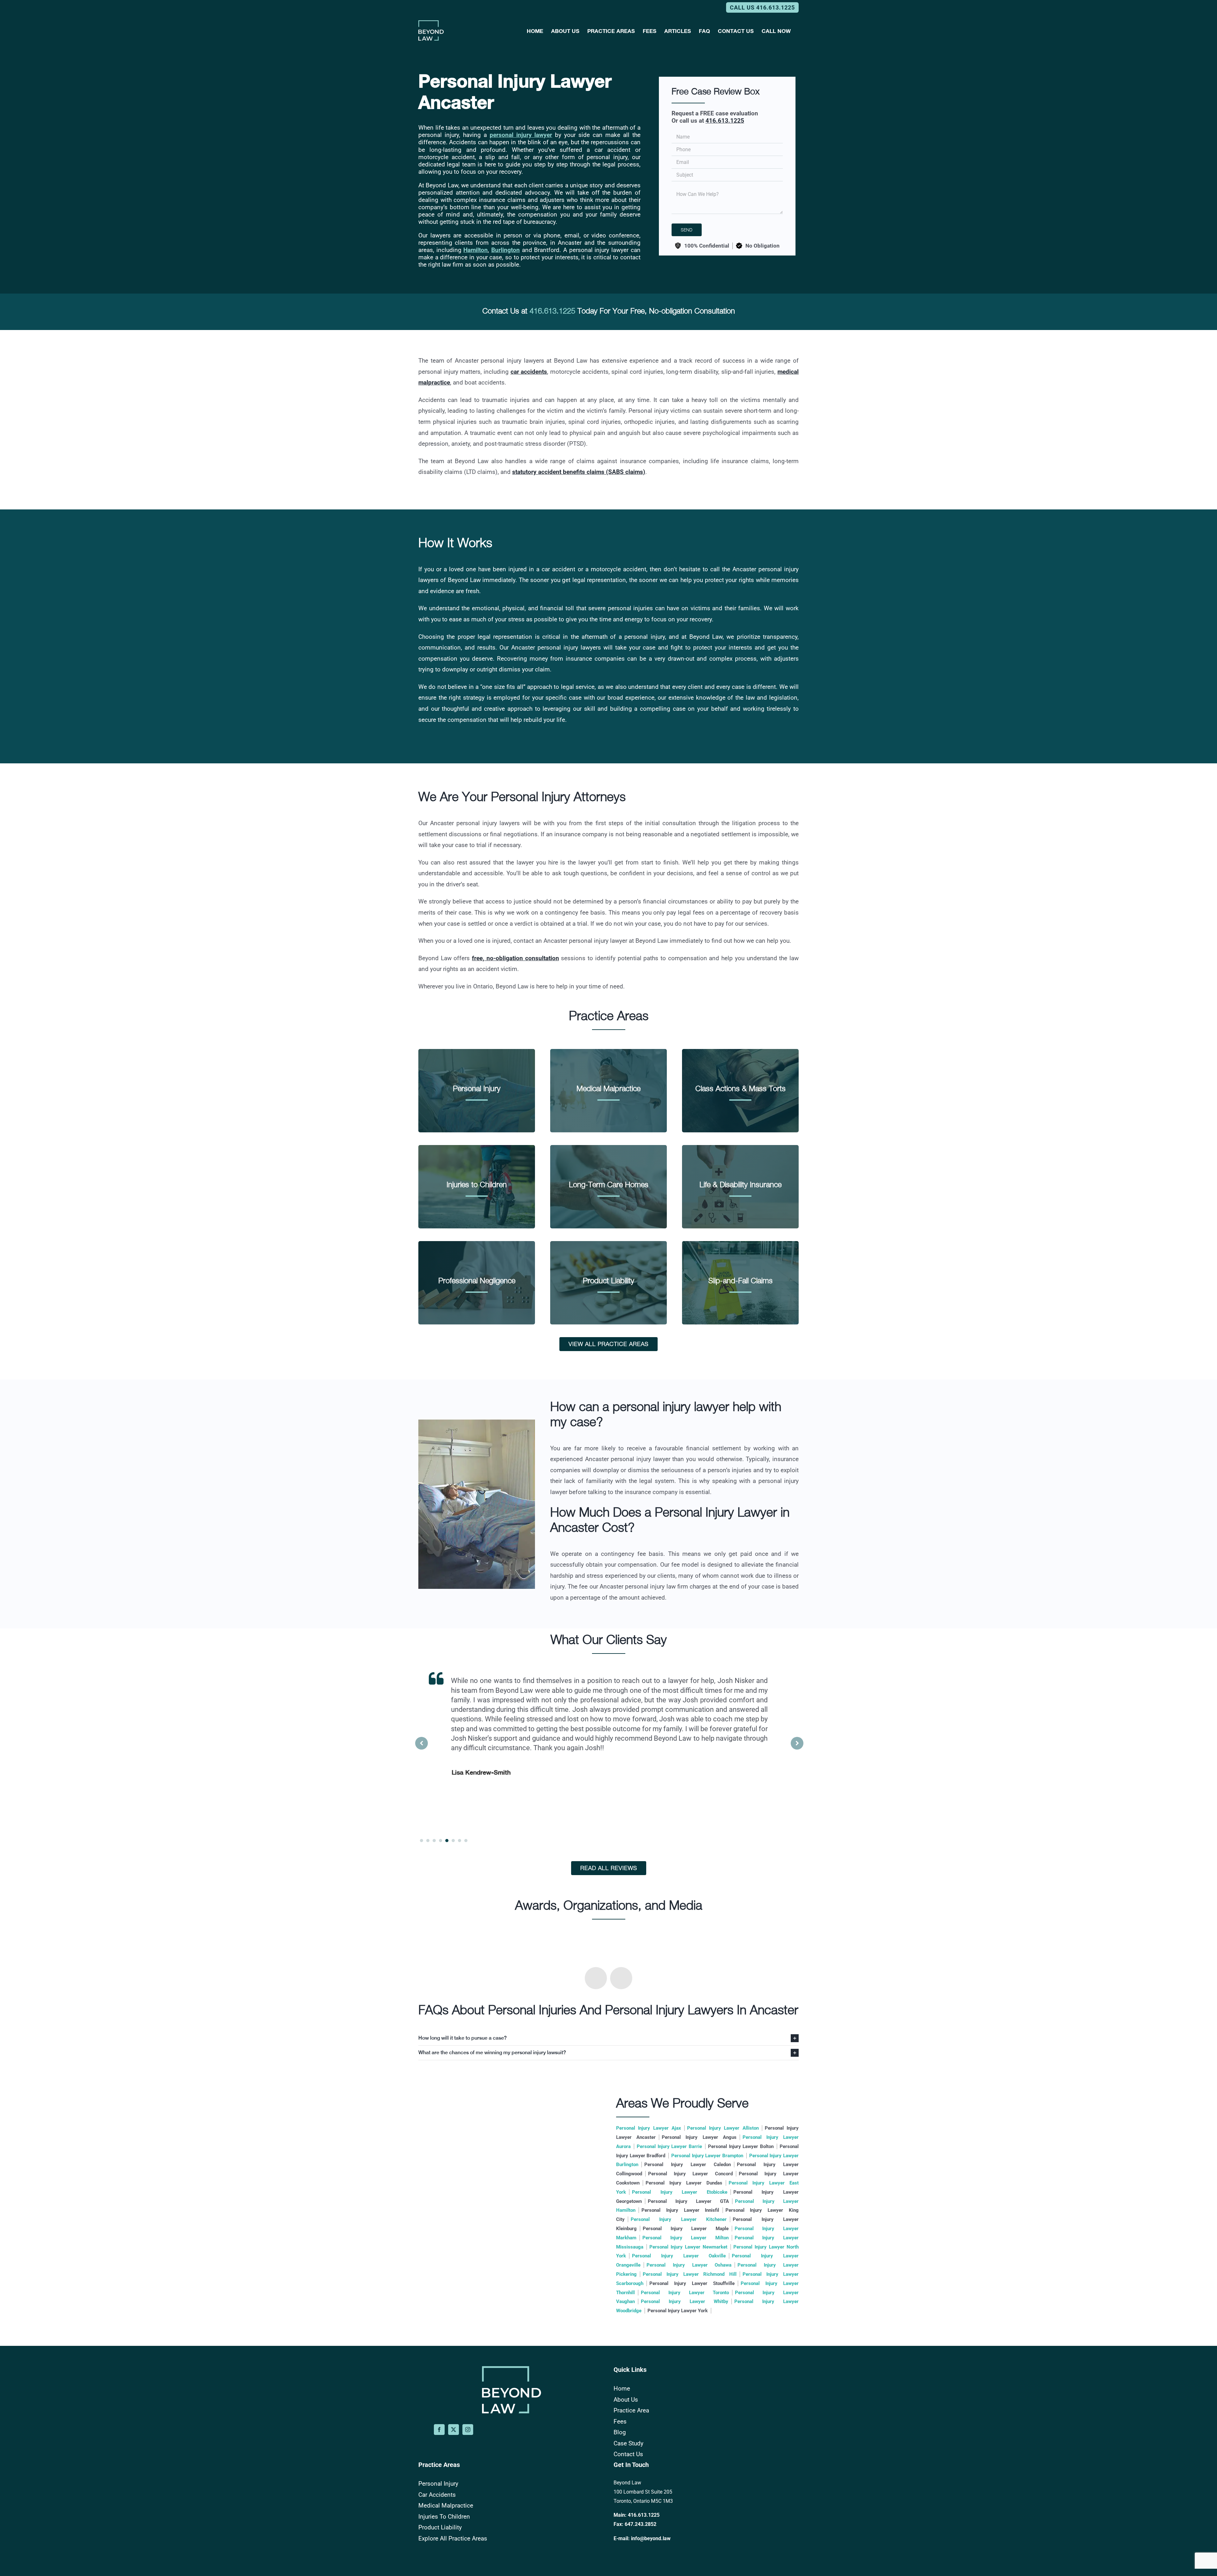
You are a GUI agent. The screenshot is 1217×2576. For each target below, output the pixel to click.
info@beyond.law (651, 2538)
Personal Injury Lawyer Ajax (649, 2128)
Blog (620, 2432)
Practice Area (631, 2410)
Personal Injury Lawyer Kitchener (679, 2219)
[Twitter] (454, 2430)
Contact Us (628, 2454)
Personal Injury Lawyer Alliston (723, 2128)
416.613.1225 (725, 121)
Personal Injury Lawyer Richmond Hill (690, 2274)
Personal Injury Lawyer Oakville (679, 2256)
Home (622, 2388)
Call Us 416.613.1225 (762, 7)
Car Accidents (437, 2495)
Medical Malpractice (446, 2505)
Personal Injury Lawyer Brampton (707, 2156)
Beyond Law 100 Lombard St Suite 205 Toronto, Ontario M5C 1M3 (643, 2492)
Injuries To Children (444, 2517)
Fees (620, 2421)
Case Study (628, 2443)
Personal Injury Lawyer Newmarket (688, 2247)
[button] (797, 1743)
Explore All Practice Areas (453, 2538)
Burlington (505, 250)
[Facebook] (439, 2430)
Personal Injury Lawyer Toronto (685, 2293)
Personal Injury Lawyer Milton (686, 2238)
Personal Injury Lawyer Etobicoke (680, 2192)
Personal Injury (438, 2484)
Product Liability (440, 2527)
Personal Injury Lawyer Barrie (669, 2146)
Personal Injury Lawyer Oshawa (689, 2265)
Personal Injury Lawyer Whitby (685, 2301)
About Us (626, 2400)
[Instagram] (468, 2430)
